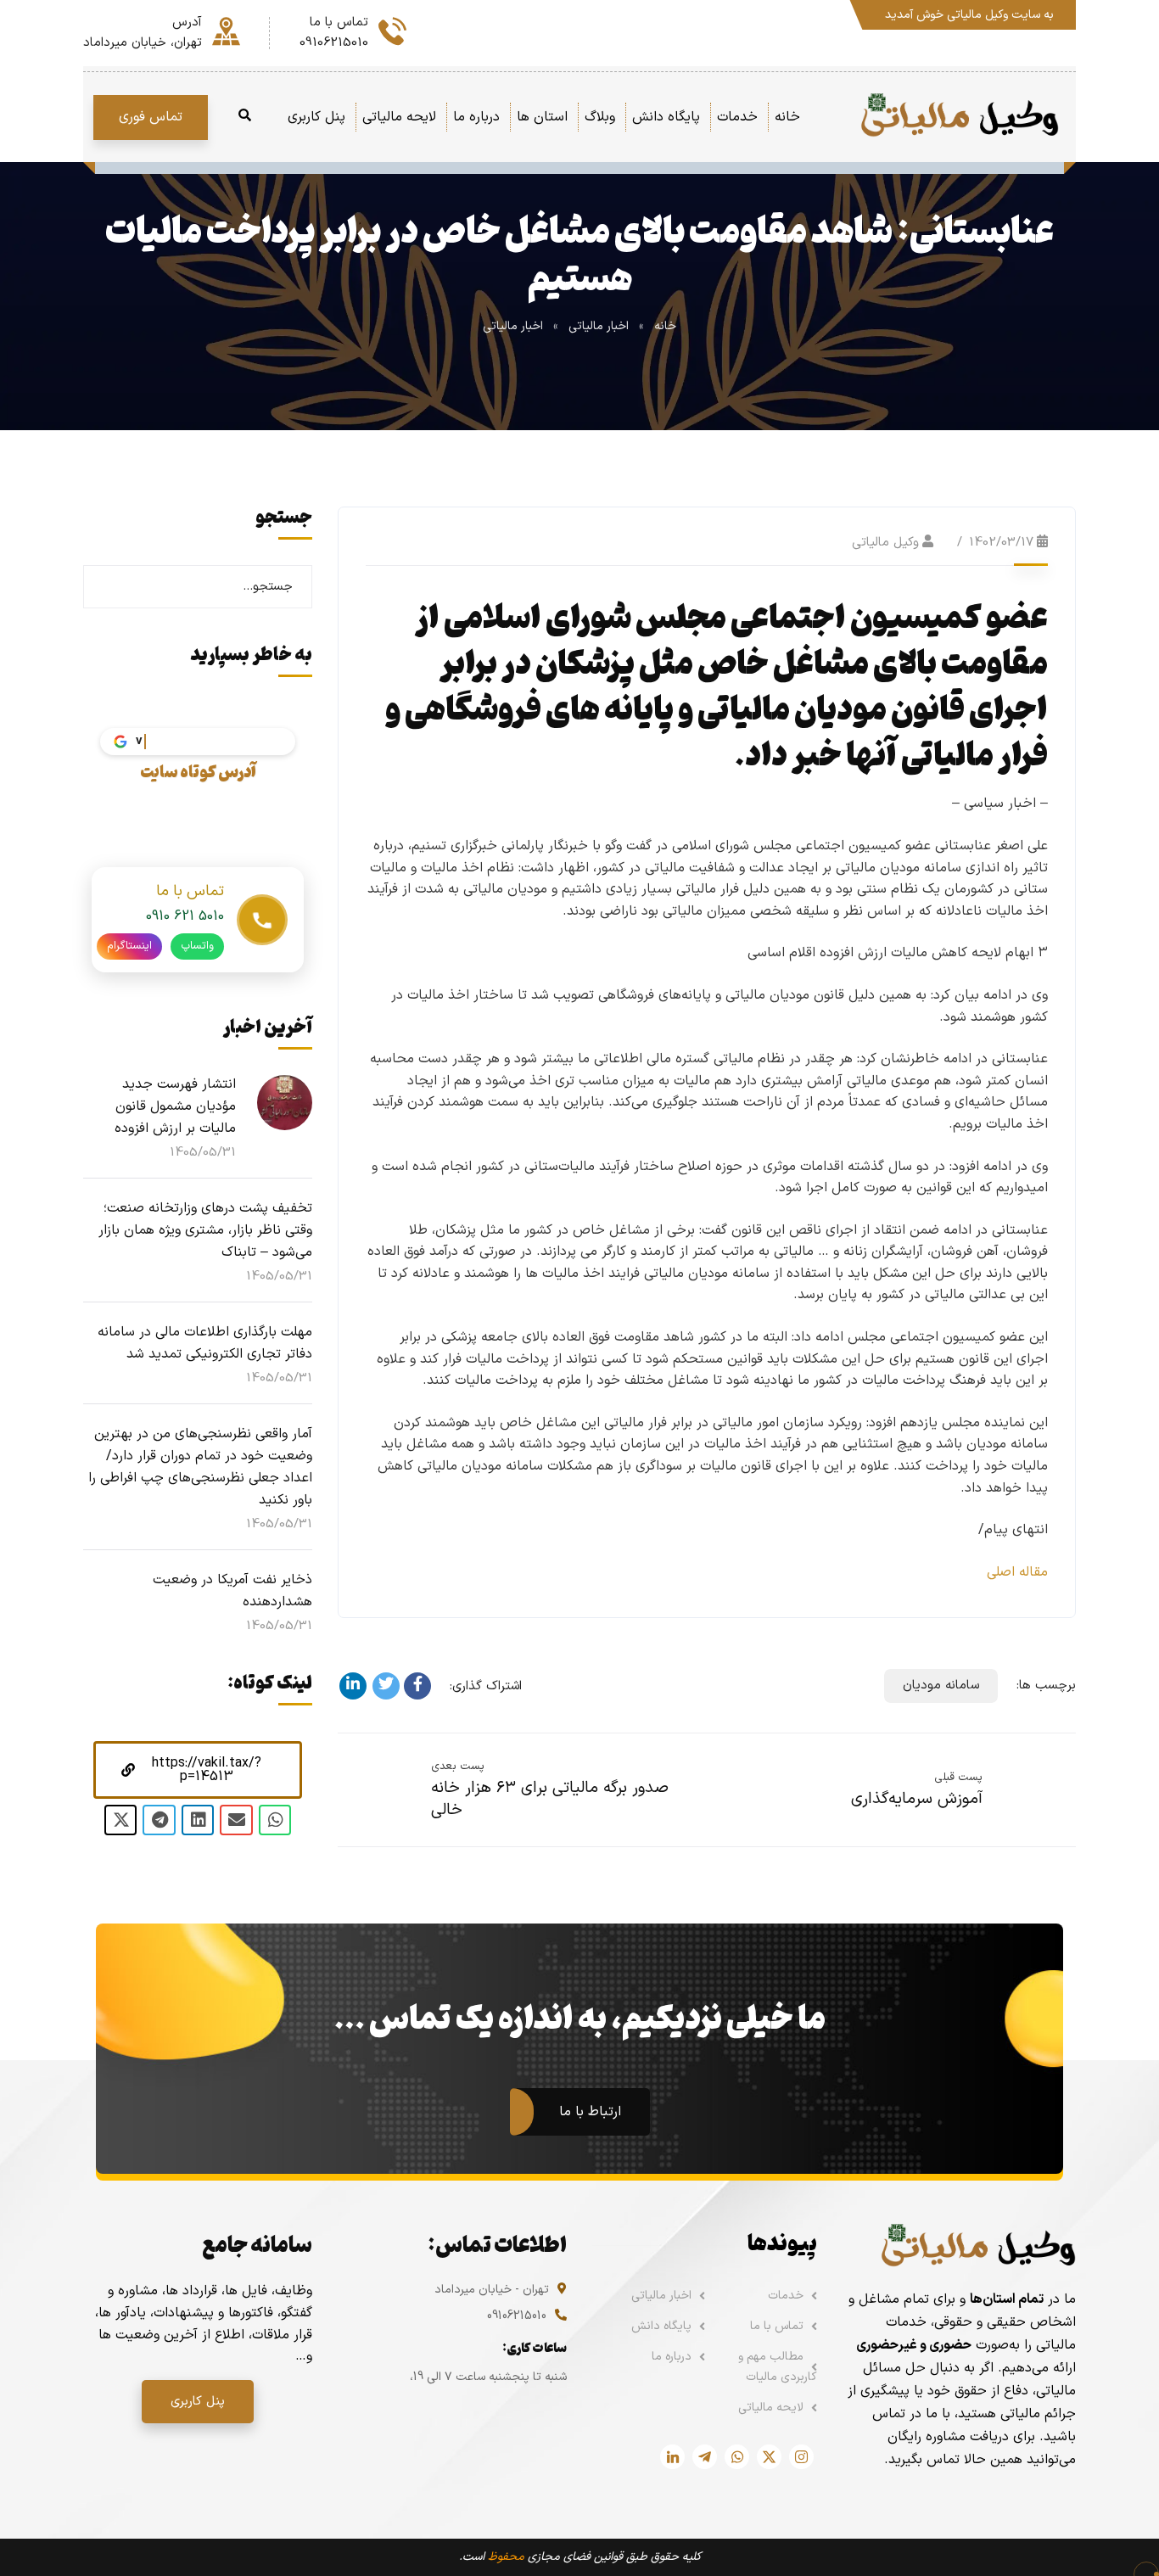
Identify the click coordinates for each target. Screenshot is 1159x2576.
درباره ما (672, 2357)
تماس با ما (777, 2326)
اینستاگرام (129, 946)
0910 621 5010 (185, 916)
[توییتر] (386, 1686)
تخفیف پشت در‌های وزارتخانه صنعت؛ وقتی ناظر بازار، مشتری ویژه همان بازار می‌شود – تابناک (205, 1230)
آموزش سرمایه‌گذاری (917, 1799)
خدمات (786, 2296)
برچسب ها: (1046, 1686)
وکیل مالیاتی (885, 543)
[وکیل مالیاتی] (959, 117)
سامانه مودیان (941, 1686)
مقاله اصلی (1017, 1572)
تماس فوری (151, 117)
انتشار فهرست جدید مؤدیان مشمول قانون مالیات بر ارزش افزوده (175, 1106)
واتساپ (197, 946)
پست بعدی (458, 1767)
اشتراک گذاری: (486, 1686)
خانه (665, 326)
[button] (198, 1770)
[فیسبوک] (417, 1686)
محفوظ (506, 2557)
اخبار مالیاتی (599, 326)
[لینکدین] (353, 1686)
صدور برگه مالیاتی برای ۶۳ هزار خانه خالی (550, 1799)
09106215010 (517, 2316)
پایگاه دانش (661, 2326)
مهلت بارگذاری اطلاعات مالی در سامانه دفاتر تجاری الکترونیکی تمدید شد (205, 1343)
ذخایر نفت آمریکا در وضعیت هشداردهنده (232, 1591)
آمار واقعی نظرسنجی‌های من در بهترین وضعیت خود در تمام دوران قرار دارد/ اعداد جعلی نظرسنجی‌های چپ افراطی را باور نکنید (200, 1467)
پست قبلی (958, 1778)
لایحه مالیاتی (771, 2408)
